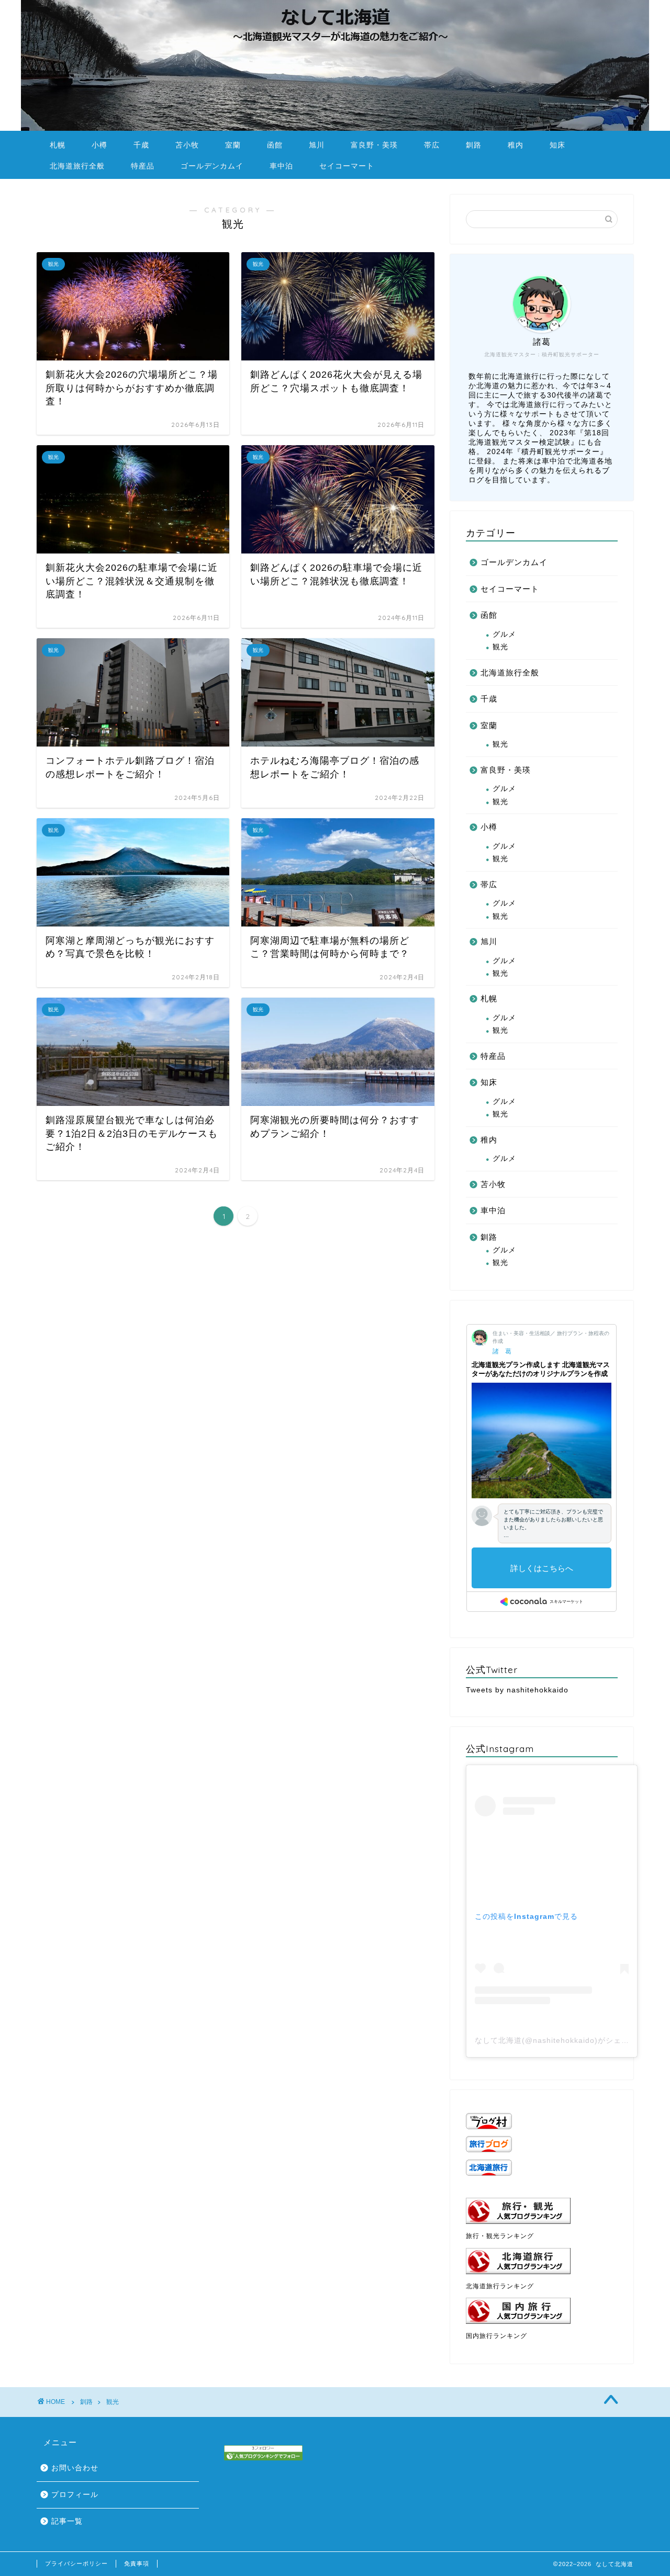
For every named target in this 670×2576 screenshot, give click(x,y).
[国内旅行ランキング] (542, 2311)
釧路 (474, 145)
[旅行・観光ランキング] (542, 2211)
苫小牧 (187, 145)
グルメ (504, 634)
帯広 (432, 145)
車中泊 (281, 166)
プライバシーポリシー (76, 2563)
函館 (275, 145)
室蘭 (233, 145)
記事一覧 (67, 2521)
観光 (500, 647)
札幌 (58, 145)
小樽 (99, 145)
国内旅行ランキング (496, 2336)
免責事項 (137, 2563)
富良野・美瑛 (374, 145)
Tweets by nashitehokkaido (517, 1690)
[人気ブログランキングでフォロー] (264, 2453)
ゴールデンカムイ (212, 166)
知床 (557, 145)
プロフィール (75, 2495)
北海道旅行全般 (77, 166)
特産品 (143, 166)
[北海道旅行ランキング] (542, 2261)
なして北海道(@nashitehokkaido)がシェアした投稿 (568, 2040)
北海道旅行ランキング (500, 2286)
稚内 (516, 145)
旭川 (317, 145)
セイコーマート (347, 166)
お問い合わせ (75, 2468)
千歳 (141, 145)
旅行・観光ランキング (500, 2236)
